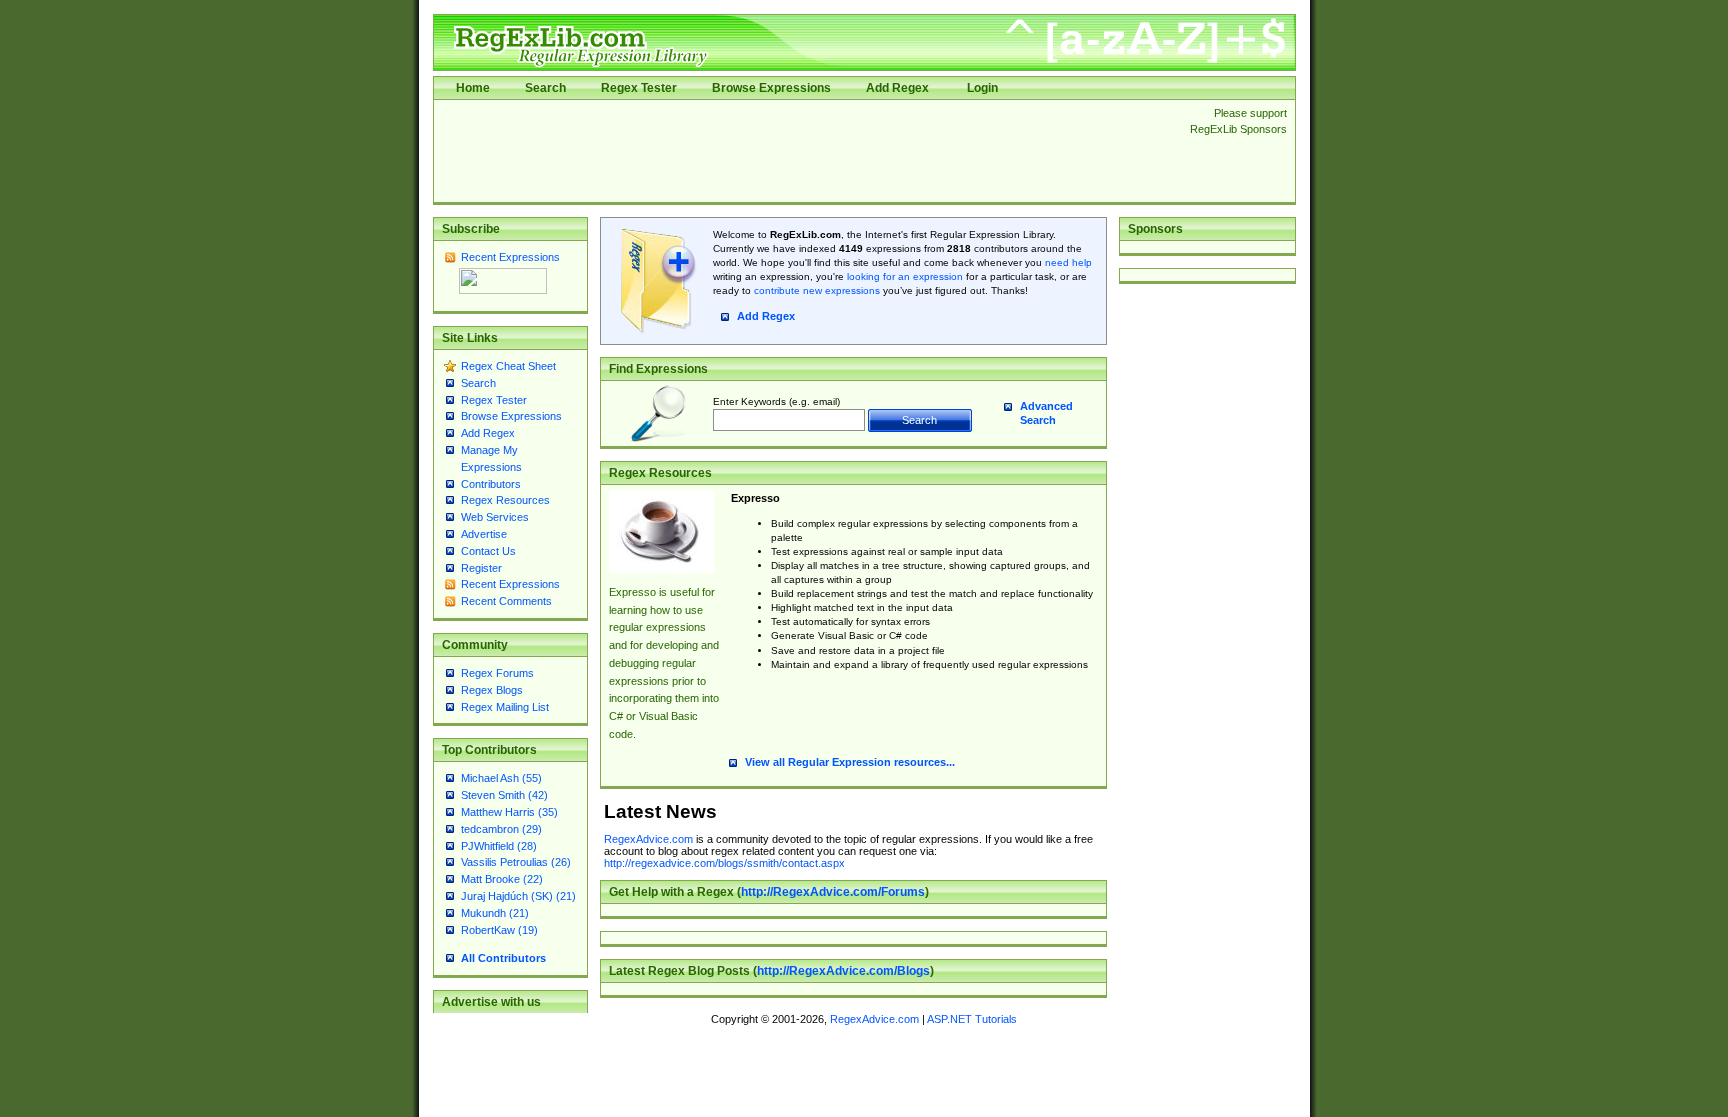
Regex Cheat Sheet (508, 366)
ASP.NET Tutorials (972, 1019)
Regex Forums (497, 673)
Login (982, 88)
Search (545, 88)
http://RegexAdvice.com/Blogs (843, 971)
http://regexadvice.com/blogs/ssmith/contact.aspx (724, 863)
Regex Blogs (492, 690)
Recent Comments (506, 601)
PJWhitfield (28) (499, 846)
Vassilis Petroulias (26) (516, 862)
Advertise (484, 534)
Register (481, 568)
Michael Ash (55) (501, 778)
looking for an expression (903, 276)
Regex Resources (505, 500)
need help (1068, 262)
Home (473, 88)
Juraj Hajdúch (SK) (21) (518, 896)
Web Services (495, 517)
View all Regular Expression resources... (850, 762)
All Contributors (503, 958)
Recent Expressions (510, 257)
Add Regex (897, 88)
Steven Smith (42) (504, 795)
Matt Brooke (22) (502, 879)
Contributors (491, 484)
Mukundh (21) (495, 913)
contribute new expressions (817, 290)
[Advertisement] (806, 151)
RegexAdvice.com (648, 839)
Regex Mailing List (505, 707)
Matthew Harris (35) (509, 812)
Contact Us (488, 551)
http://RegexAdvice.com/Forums (833, 892)
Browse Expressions (771, 88)
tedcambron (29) (501, 829)
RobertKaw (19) (499, 930)
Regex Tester (639, 88)
